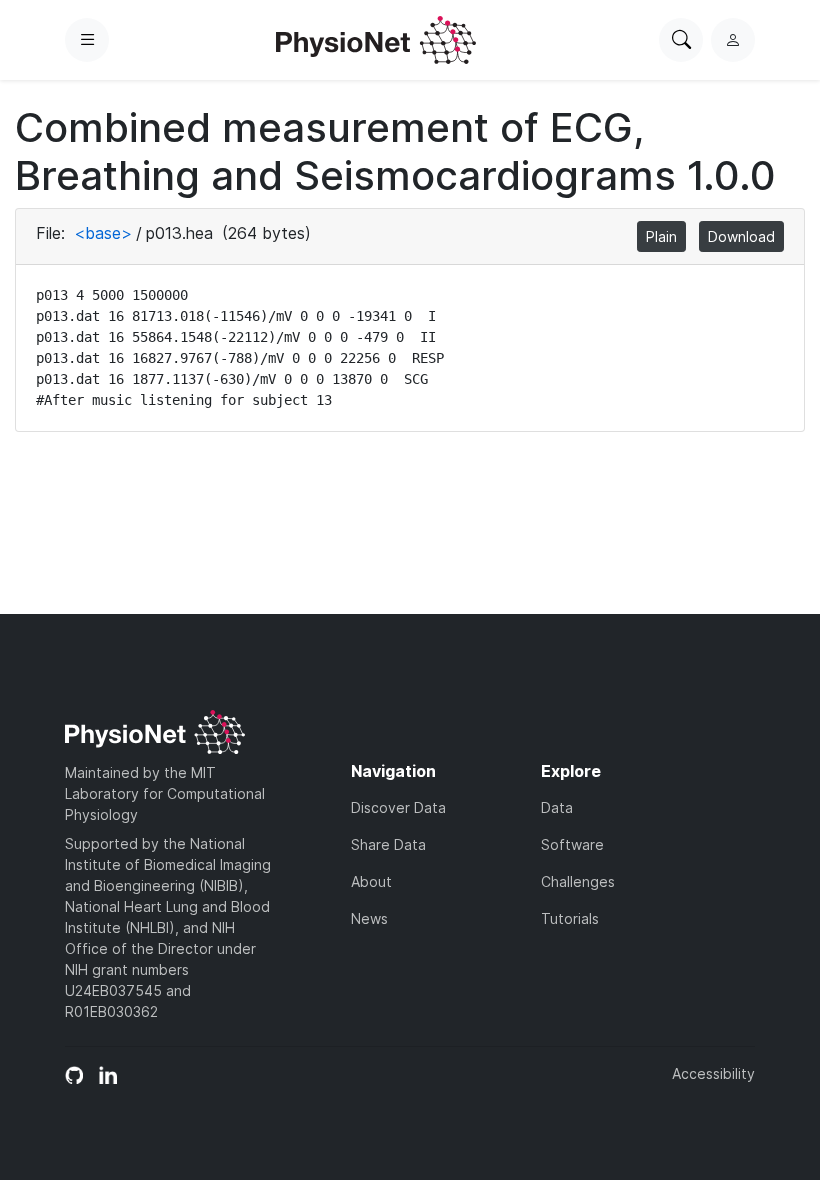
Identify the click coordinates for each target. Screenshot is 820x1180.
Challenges (578, 881)
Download (741, 236)
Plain (661, 236)
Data (557, 807)
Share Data (388, 844)
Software (572, 844)
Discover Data (398, 807)
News (369, 918)
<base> (103, 233)
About (371, 881)
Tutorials (570, 918)
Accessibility (713, 1073)
